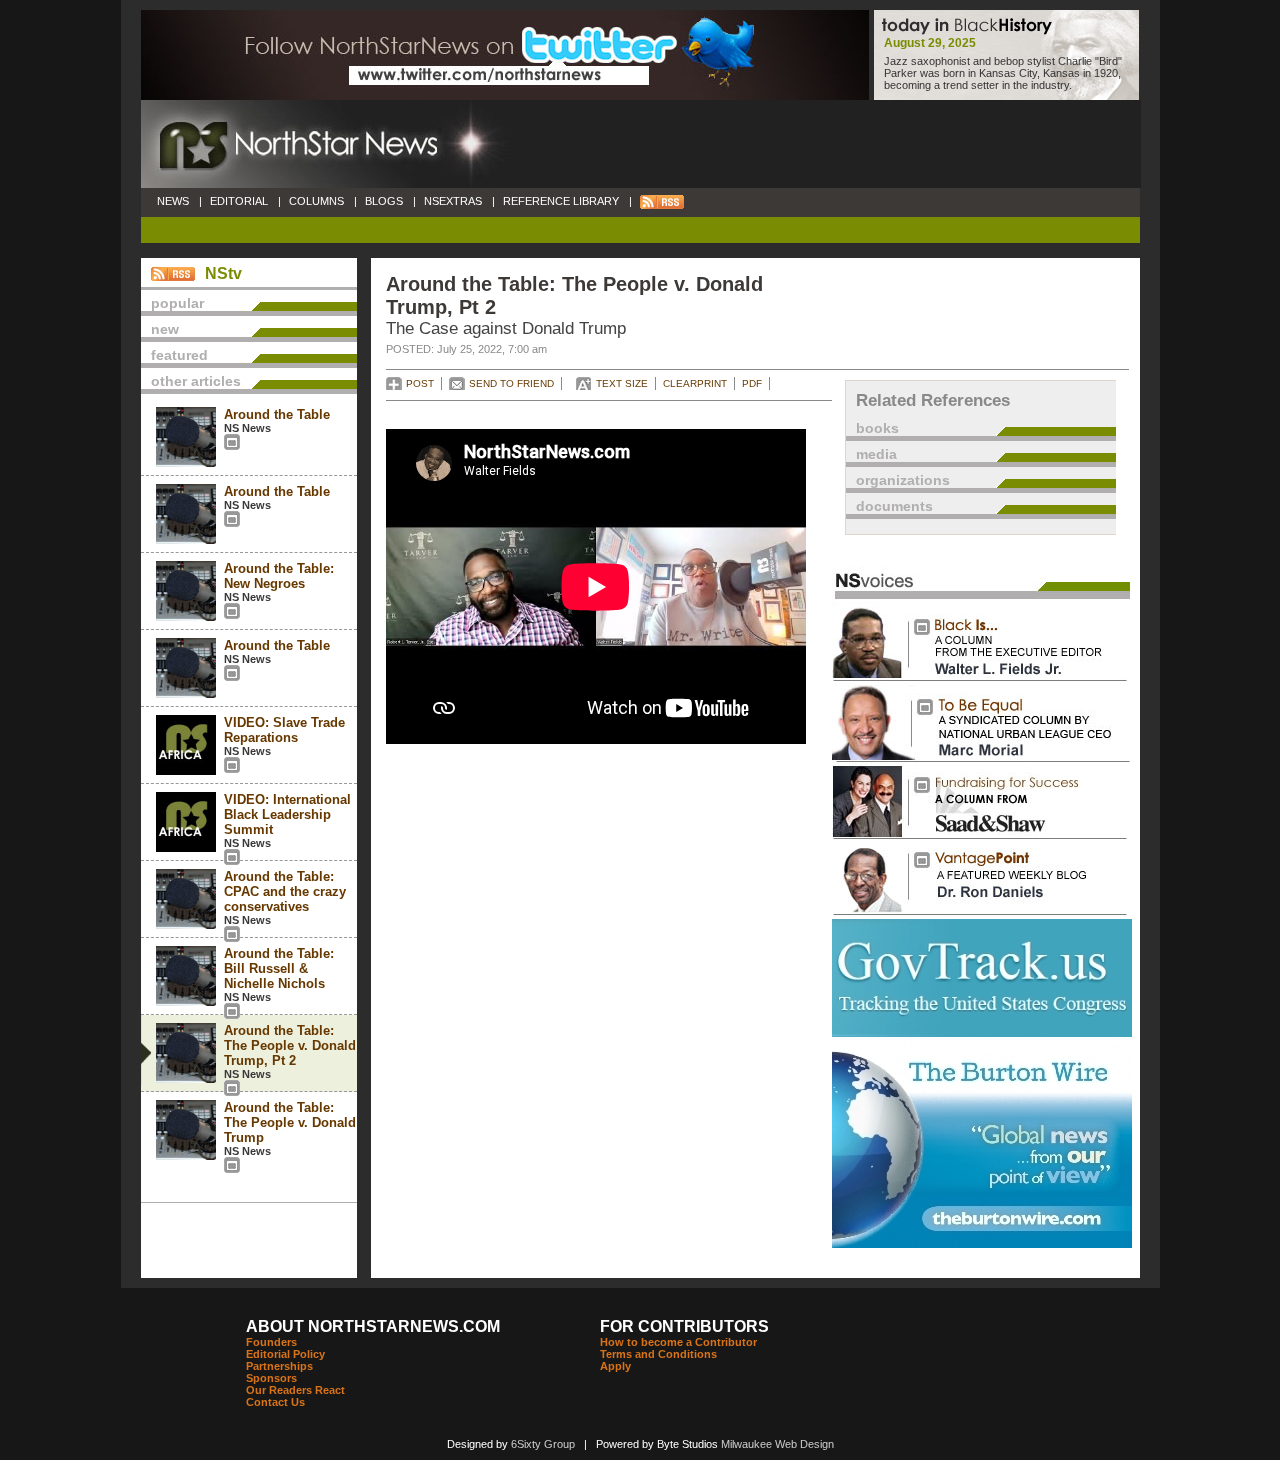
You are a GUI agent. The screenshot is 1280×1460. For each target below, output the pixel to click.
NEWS (173, 201)
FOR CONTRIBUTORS (684, 1326)
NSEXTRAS (453, 201)
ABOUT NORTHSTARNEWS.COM (373, 1326)
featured (179, 355)
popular (177, 303)
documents (894, 506)
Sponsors (271, 1378)
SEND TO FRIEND (511, 383)
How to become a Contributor (678, 1342)
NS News (247, 428)
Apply (615, 1366)
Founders (271, 1342)
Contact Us (275, 1402)
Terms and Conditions (658, 1354)
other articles (196, 381)
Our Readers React (295, 1390)
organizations (903, 480)
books (877, 428)
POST (420, 383)
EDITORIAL (239, 201)
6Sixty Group (543, 1444)
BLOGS (384, 201)
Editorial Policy (285, 1354)
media (876, 454)
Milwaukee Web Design (777, 1444)
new (165, 329)
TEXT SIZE (622, 383)
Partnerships (279, 1366)
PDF (752, 383)
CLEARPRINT (695, 383)
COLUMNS (316, 201)
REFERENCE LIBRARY (561, 201)
